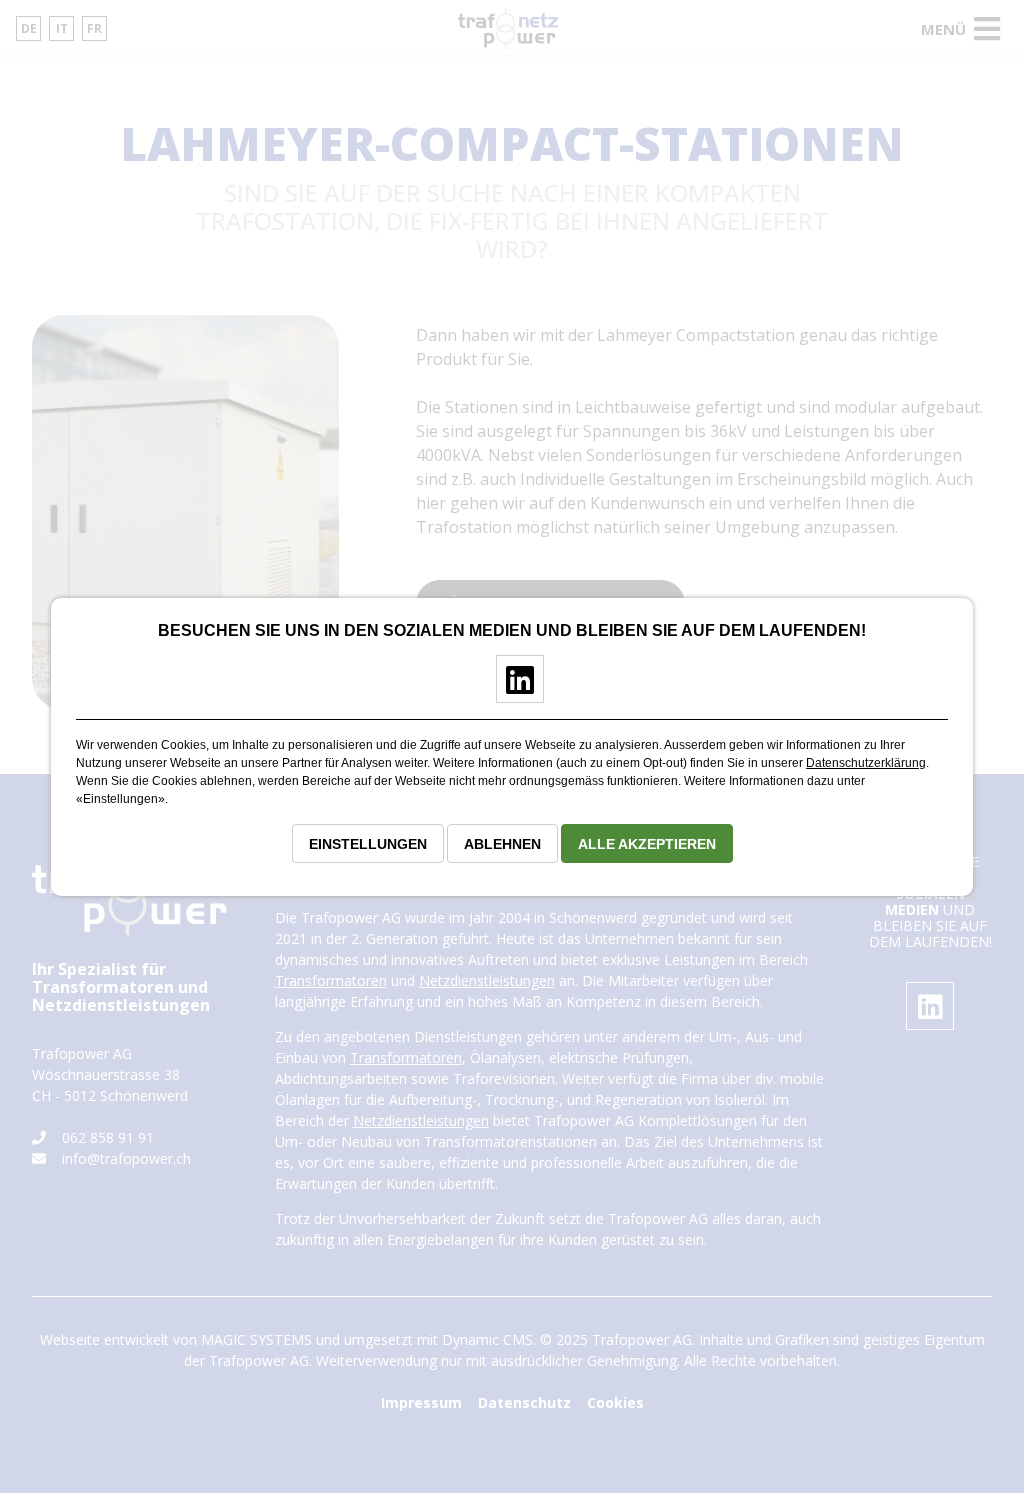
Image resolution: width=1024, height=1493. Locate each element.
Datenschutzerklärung (866, 763)
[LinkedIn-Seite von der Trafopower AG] (512, 688)
